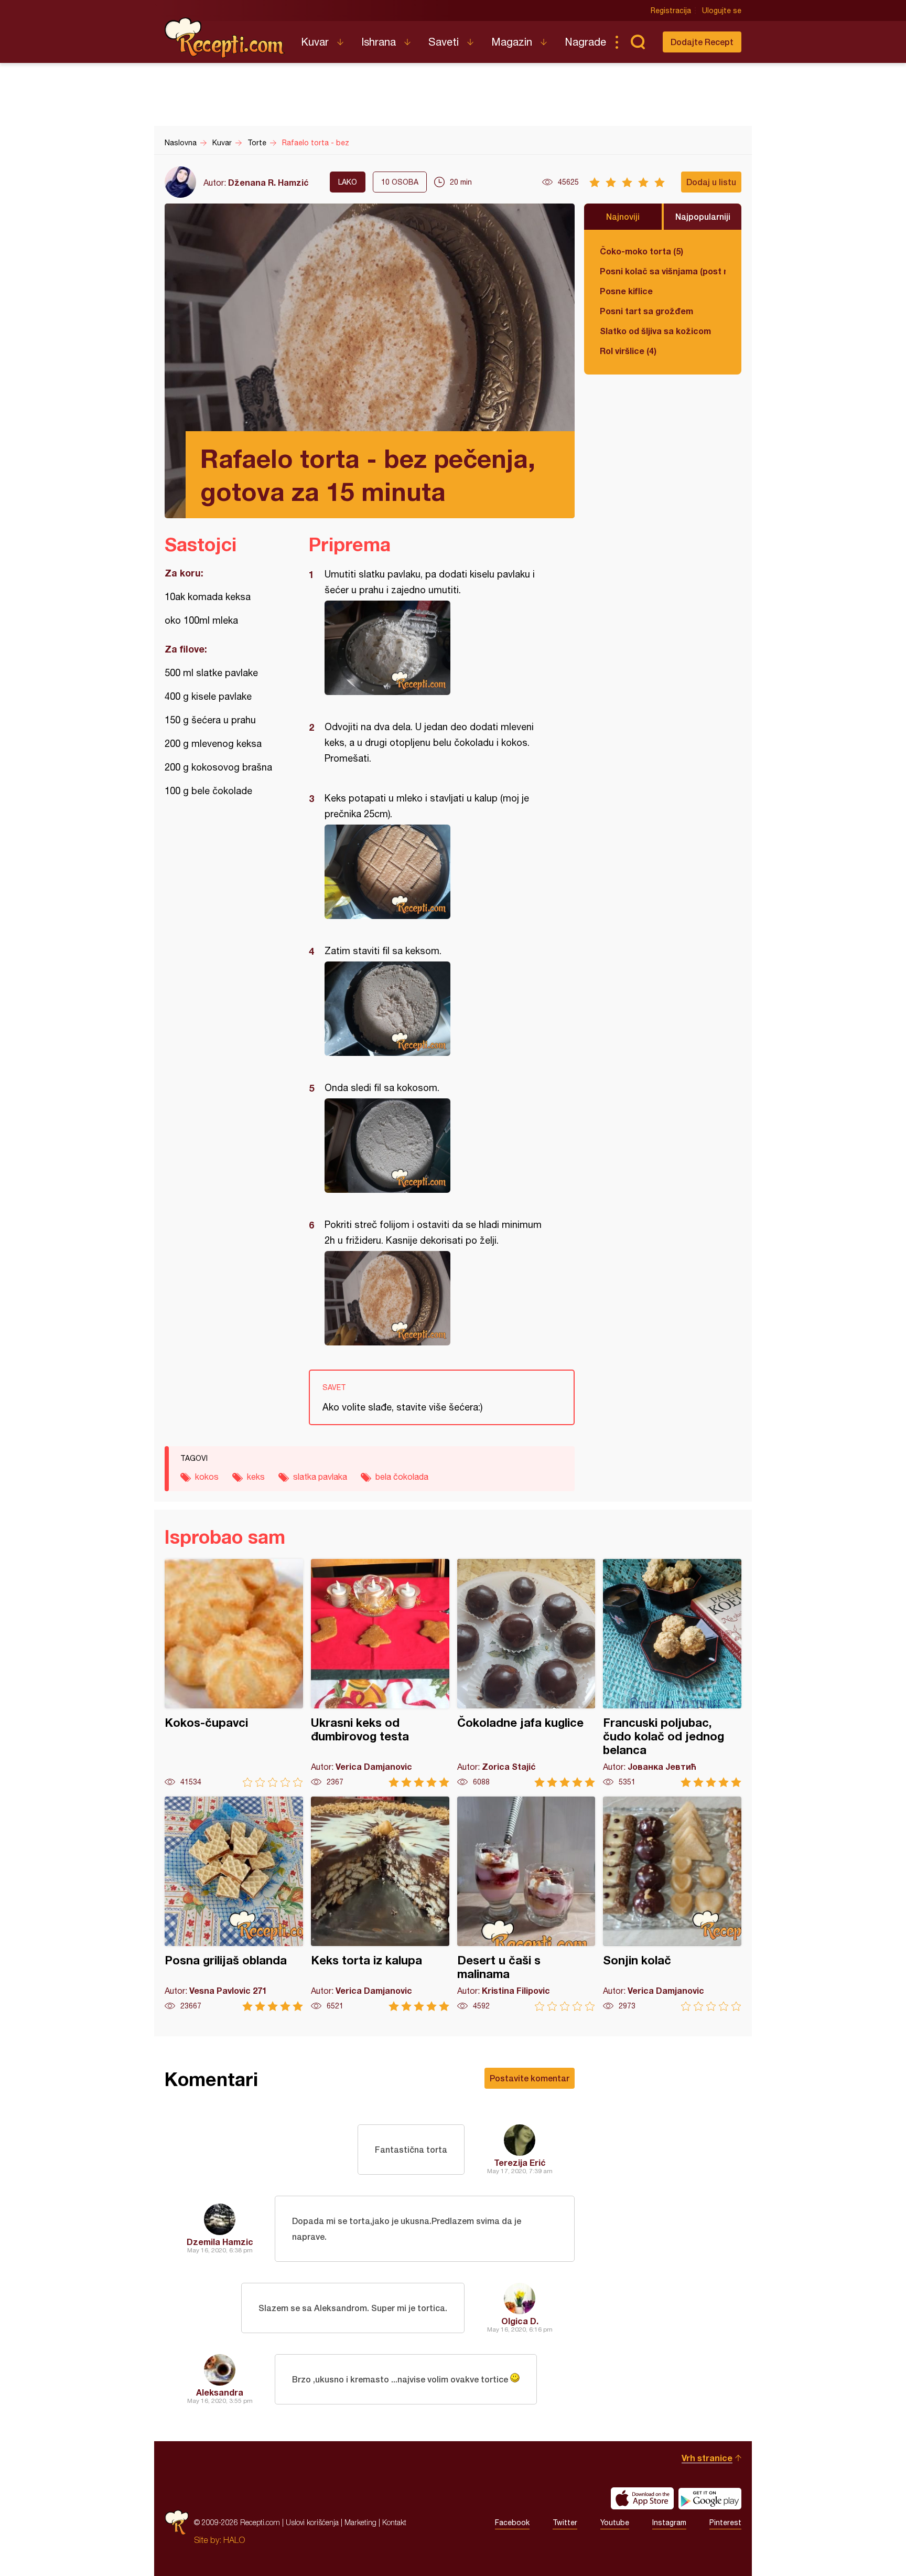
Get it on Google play (710, 2498)
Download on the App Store (642, 2498)
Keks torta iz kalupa (380, 1904)
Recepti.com (225, 38)
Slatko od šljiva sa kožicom (655, 331)
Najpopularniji (703, 216)
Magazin (512, 42)
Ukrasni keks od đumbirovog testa (380, 1673)
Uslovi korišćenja (312, 2522)
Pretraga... (638, 42)
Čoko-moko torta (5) (641, 251)
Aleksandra (220, 2392)
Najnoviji (623, 216)
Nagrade (585, 42)
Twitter (565, 2522)
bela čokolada (402, 1477)
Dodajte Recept (702, 42)
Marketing (360, 2522)
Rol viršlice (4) (628, 351)
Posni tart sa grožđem (646, 311)
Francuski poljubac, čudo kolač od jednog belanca (672, 1673)
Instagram (669, 2522)
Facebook (512, 2522)
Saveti (444, 42)
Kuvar (315, 42)
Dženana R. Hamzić (268, 182)
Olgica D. (520, 2321)
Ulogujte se (722, 10)
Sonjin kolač (672, 1904)
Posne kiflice (626, 291)
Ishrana (379, 42)
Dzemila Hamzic (220, 2242)
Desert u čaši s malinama (526, 1904)
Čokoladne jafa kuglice (526, 1673)
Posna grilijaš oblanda (234, 1904)
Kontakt (394, 2522)
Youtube (615, 2522)
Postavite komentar (530, 2078)
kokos (207, 1477)
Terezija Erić (520, 2162)
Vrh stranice (707, 2458)
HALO (234, 2540)
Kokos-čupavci (234, 1673)
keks (256, 1477)
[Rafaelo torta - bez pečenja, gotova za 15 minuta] (436, 648)
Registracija (671, 10)
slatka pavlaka (320, 1477)
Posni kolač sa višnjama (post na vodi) (663, 271)
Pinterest (725, 2522)
